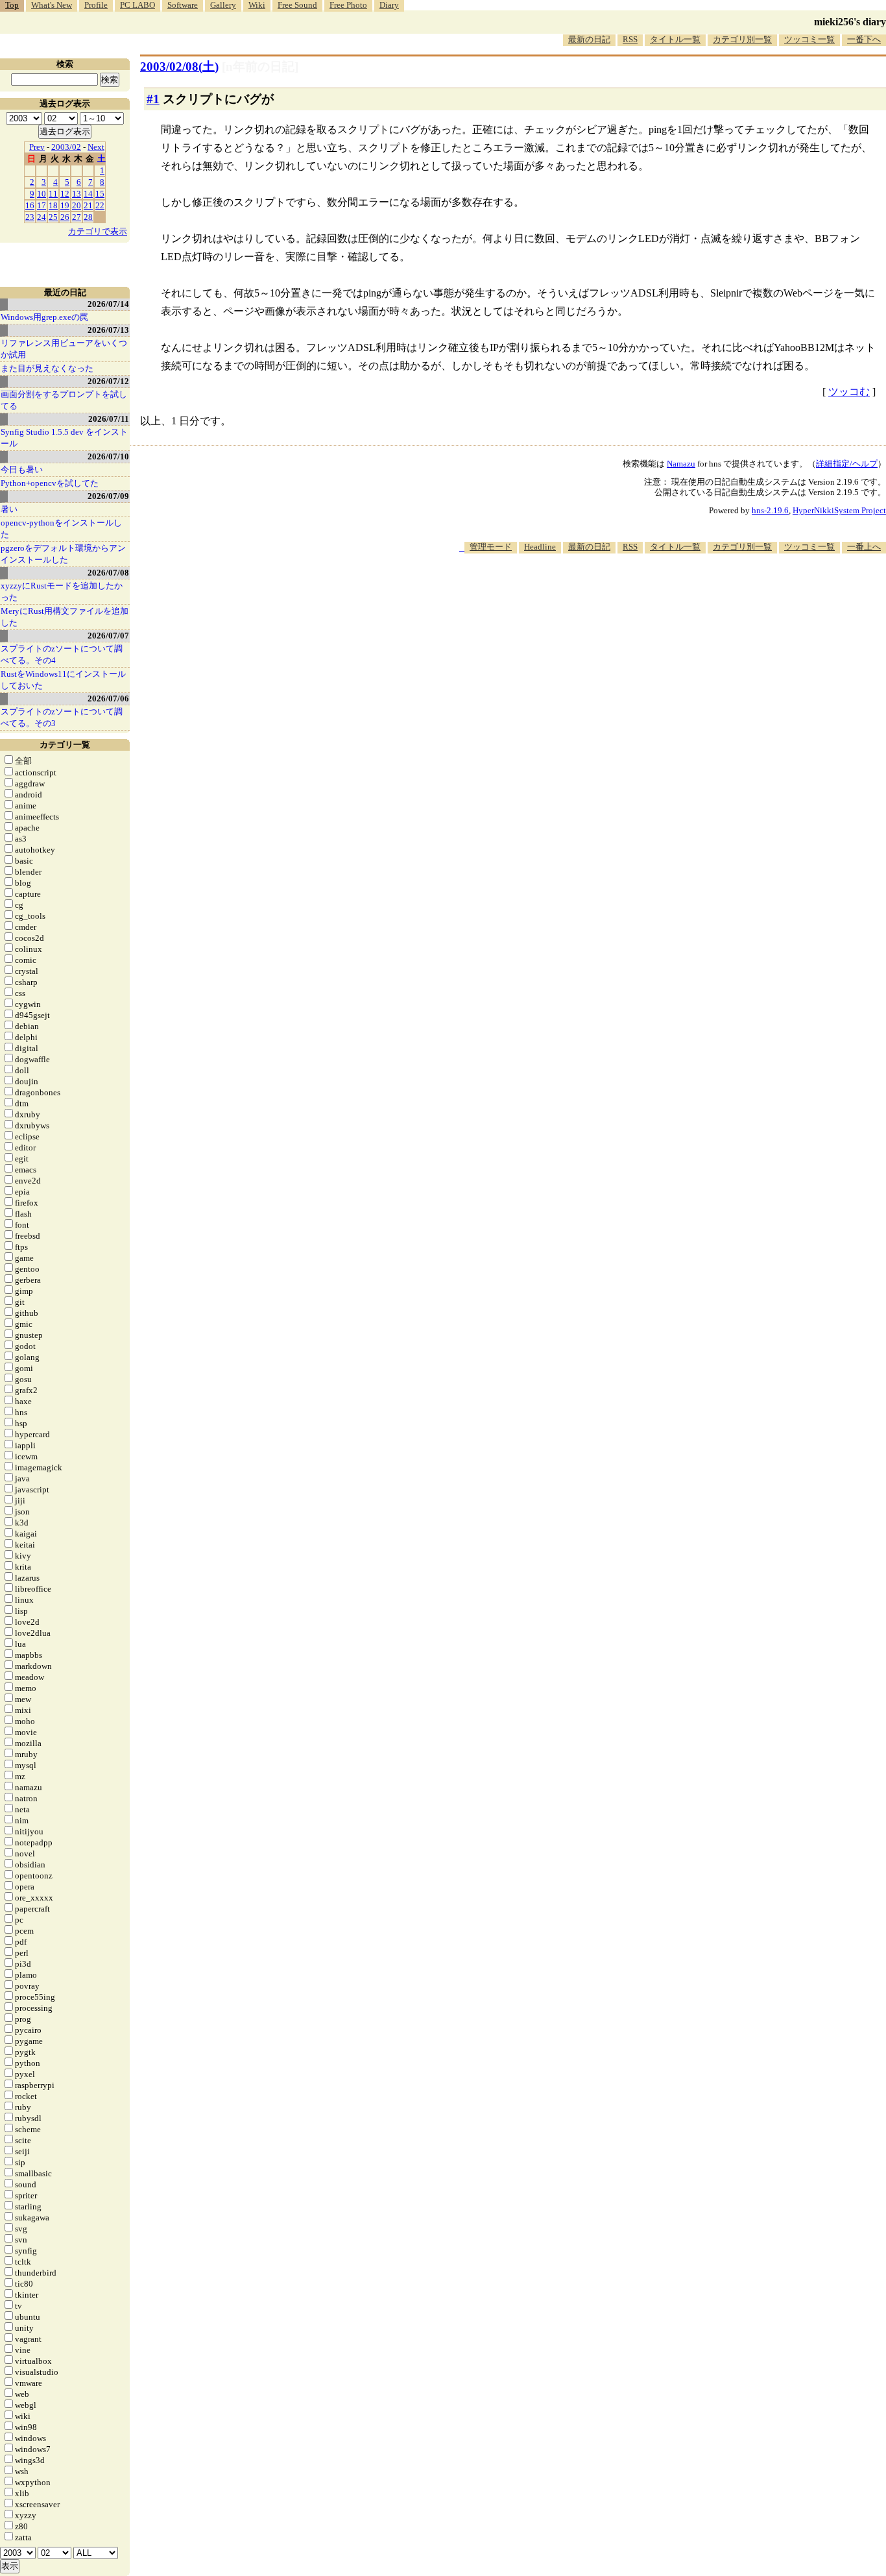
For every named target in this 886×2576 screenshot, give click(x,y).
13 (77, 194)
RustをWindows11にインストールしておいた (63, 680)
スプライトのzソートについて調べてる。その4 (62, 654)
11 (53, 194)
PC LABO (138, 5)
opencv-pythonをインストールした (61, 529)
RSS (630, 39)
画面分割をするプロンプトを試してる (64, 400)
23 (30, 217)
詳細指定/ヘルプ (847, 464)
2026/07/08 (108, 573)
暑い (9, 509)
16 (30, 205)
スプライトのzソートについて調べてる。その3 (62, 717)
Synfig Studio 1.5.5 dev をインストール (64, 438)
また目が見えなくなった (47, 368)
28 (88, 217)
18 (53, 205)
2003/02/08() (179, 67)
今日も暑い (22, 469)
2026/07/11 (109, 419)
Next (96, 147)
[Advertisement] (650, 593)
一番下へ (864, 39)
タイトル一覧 (675, 39)
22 (100, 205)
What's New (52, 5)
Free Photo (348, 5)
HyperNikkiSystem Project (839, 510)
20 (77, 205)
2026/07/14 (108, 304)
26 (65, 217)
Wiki (257, 5)
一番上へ (864, 547)
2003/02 (66, 147)
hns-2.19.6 (770, 510)
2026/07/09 (108, 496)
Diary (389, 5)
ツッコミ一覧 (809, 39)
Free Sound (297, 5)
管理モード (491, 547)
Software (183, 5)
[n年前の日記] (260, 67)
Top (12, 5)
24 (42, 217)
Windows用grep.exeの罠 (44, 317)
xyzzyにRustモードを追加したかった (62, 591)
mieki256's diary (850, 22)
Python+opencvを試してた (50, 483)
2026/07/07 (108, 636)
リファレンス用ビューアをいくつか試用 (64, 349)
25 (53, 217)
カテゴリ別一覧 (742, 39)
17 (42, 205)
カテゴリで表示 (98, 231)
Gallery (223, 5)
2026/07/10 (108, 456)
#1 (153, 99)
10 (42, 194)
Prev (37, 147)
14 (88, 194)
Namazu (681, 464)
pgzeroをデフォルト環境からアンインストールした (63, 554)
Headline (540, 547)
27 (77, 217)
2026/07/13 (108, 330)
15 (100, 194)
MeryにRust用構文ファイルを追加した (65, 617)
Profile (96, 5)
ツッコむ (849, 392)
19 (65, 205)
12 (65, 194)
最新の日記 (589, 39)
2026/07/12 (108, 381)
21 (88, 205)
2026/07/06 (108, 699)
